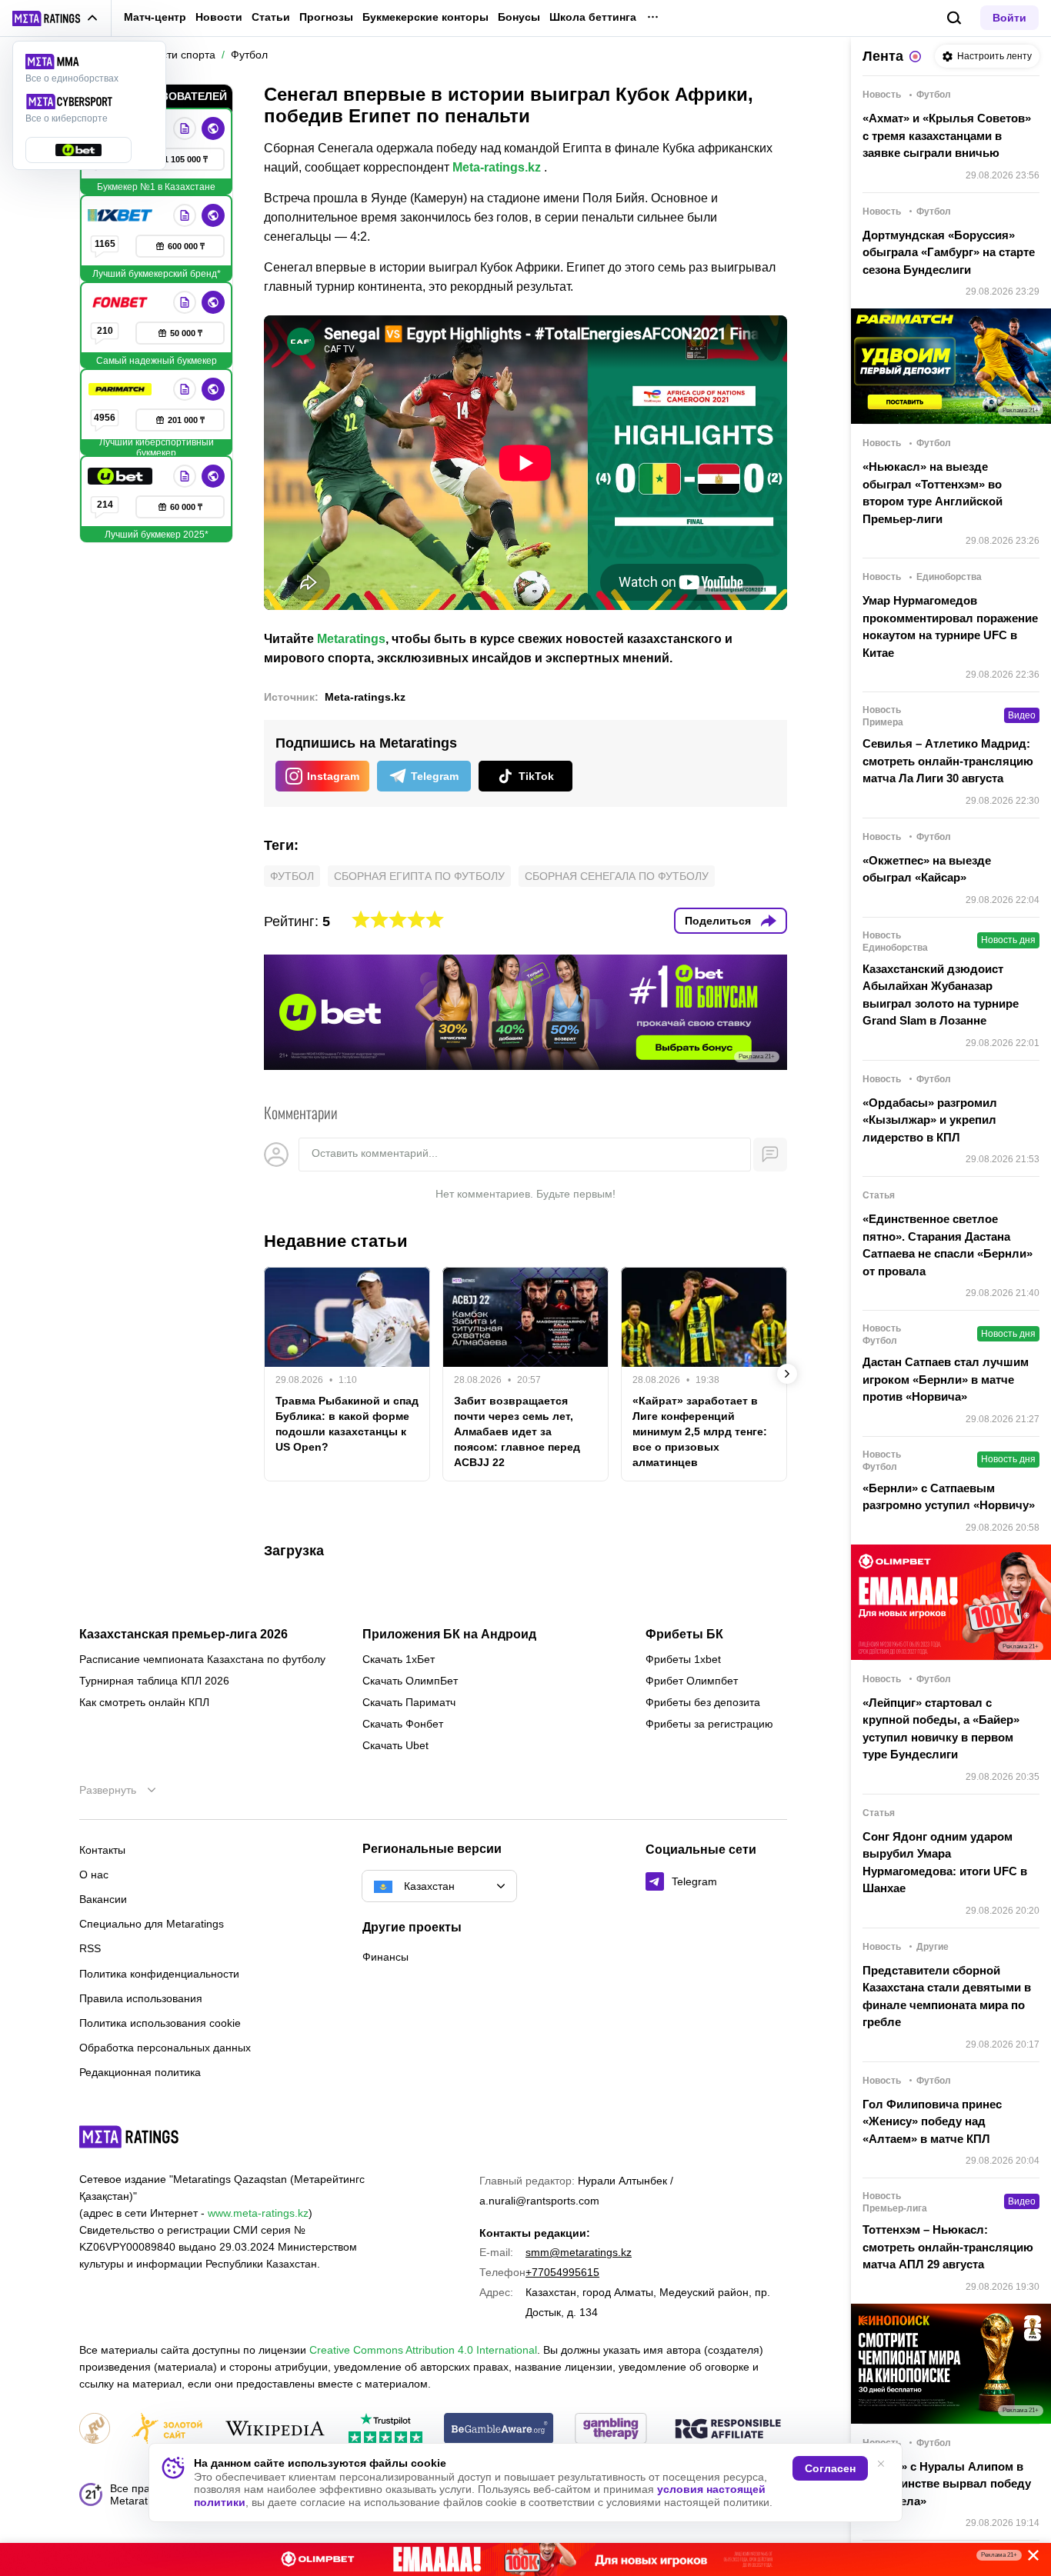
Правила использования (141, 1998)
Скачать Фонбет (403, 1724)
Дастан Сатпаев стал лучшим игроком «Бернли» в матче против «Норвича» (946, 1379)
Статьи (271, 17)
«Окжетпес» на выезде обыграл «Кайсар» (927, 869)
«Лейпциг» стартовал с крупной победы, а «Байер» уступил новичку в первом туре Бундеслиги (941, 1729)
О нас (94, 1875)
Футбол (292, 876)
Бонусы (519, 17)
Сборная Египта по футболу (419, 876)
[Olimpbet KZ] (185, 128)
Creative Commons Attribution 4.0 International (423, 2350)
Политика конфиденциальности (159, 1974)
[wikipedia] (275, 2429)
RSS (90, 1948)
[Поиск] (954, 18)
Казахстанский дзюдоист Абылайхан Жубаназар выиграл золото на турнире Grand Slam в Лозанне (941, 995)
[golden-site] (167, 2429)
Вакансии (103, 1899)
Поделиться (718, 921)
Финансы (385, 1957)
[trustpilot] (385, 2429)
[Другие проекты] (55, 18)
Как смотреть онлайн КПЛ (144, 1702)
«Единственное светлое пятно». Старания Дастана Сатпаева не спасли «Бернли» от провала (948, 1245)
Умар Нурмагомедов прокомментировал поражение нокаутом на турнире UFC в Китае (950, 627)
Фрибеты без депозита (703, 1702)
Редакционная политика (140, 2072)
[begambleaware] (499, 2429)
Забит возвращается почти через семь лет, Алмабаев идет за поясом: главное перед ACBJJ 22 (517, 1431)
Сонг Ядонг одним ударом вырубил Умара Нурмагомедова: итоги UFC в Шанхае (945, 1863)
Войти (1009, 18)
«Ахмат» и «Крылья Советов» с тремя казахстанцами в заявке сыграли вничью (947, 135)
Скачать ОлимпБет (410, 1681)
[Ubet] (122, 476)
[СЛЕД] (787, 1374)
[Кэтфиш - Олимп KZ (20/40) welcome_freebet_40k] (525, 2559)
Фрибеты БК (684, 1635)
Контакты (102, 1850)
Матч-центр (155, 17)
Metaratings (351, 639)
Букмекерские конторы (425, 17)
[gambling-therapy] (611, 2429)
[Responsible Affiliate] (728, 2430)
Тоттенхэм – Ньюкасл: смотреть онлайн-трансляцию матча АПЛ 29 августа (948, 2247)
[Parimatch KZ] (122, 389)
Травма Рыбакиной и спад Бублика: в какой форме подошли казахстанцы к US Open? (347, 1424)
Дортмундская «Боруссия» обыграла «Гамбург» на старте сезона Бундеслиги (949, 252)
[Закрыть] (1028, 2558)
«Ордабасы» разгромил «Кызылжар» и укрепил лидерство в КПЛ (930, 1120)
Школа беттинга (593, 17)
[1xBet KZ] (122, 215)
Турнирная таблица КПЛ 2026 (154, 1681)
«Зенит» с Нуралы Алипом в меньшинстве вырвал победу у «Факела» (947, 2484)
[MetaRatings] (129, 2137)
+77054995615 (562, 2272)
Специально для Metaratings (152, 1924)
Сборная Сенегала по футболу (617, 876)
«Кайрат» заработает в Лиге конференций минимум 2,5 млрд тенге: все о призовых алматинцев (700, 1431)
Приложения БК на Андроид (449, 1635)
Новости (219, 17)
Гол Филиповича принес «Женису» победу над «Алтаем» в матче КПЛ (932, 2121)
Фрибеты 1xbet (683, 1659)
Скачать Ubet (395, 1745)
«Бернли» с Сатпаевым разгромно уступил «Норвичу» (949, 1497)
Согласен (830, 2468)
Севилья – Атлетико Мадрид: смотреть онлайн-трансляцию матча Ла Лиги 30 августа (948, 761)
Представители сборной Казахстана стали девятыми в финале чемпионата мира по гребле (947, 1996)
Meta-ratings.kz (497, 167)
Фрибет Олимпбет (692, 1681)
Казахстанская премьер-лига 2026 (184, 1635)
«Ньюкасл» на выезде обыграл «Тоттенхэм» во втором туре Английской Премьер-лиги (933, 493)
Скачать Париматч (409, 1702)
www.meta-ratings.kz (258, 2213)
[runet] (95, 2429)
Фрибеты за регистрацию (709, 1724)
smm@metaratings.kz (579, 2252)
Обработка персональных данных (165, 2048)
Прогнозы (326, 17)
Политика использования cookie (160, 2023)
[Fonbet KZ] (122, 302)
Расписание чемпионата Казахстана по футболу (202, 1659)
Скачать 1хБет (399, 1659)
